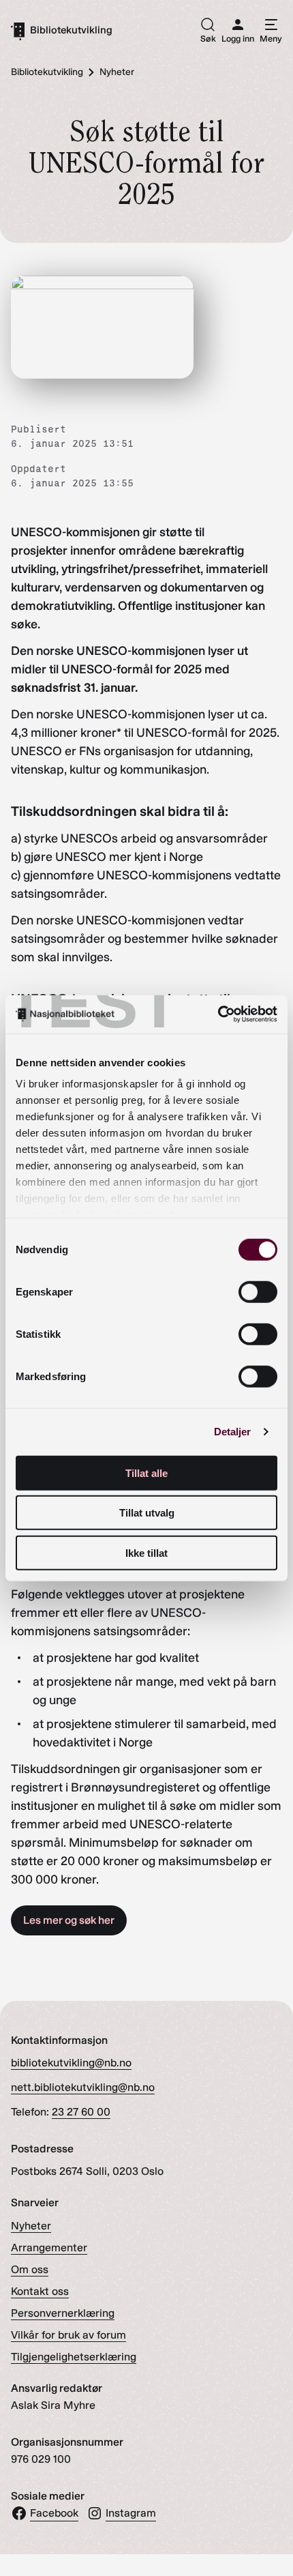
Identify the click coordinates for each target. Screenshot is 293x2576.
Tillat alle (146, 1473)
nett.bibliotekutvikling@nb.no (83, 2087)
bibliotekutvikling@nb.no (71, 2063)
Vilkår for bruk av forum (68, 2335)
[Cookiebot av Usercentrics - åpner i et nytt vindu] (218, 1014)
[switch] (258, 1291)
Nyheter (31, 2226)
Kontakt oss (40, 2291)
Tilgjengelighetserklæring (74, 2357)
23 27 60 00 (81, 2112)
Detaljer (233, 1432)
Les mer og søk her (69, 1920)
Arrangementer (49, 2248)
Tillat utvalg (147, 1513)
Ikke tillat (146, 1552)
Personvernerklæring (63, 2313)
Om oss (30, 2269)
